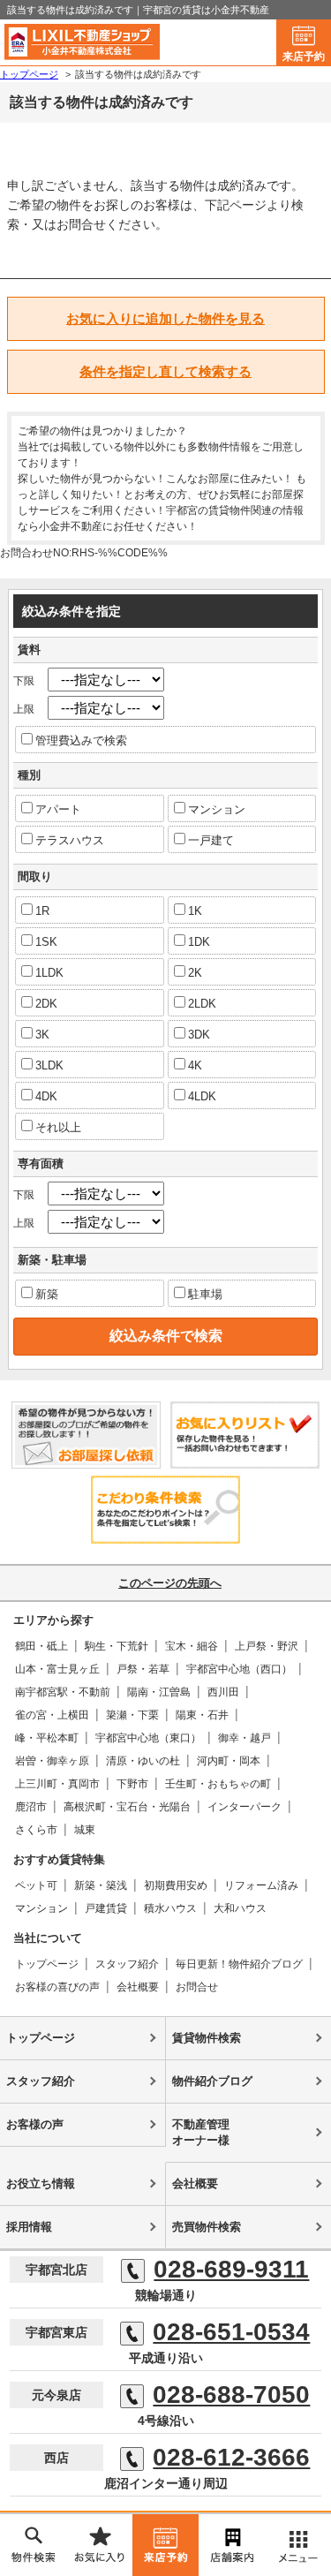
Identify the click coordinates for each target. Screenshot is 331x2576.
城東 (85, 1830)
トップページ (47, 1964)
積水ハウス (170, 1908)
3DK (199, 1035)
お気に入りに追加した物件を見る (165, 318)
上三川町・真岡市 (57, 1784)
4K (195, 1065)
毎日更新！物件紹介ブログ (239, 1964)
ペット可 (36, 1885)
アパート (58, 809)
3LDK (49, 1065)
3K (42, 1035)
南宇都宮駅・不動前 (63, 1692)
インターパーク (244, 1807)
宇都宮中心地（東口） (148, 1738)
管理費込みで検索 (81, 740)
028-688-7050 (231, 2395)
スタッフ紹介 (127, 1964)
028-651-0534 (231, 2332)
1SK (46, 942)
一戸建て (211, 840)
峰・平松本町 (47, 1738)
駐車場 (205, 1294)
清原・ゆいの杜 (143, 1761)
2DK (46, 1004)
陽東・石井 (202, 1715)
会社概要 (138, 1987)
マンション (217, 809)
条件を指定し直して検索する (165, 371)
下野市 (132, 1784)
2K (195, 973)
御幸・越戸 (244, 1738)
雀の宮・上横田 (52, 1715)
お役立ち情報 (41, 2183)
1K (195, 911)
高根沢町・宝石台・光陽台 (127, 1807)
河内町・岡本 (229, 1761)
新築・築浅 (101, 1885)
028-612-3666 (231, 2458)
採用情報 (29, 2227)
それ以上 (58, 1127)
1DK (199, 942)
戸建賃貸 (106, 1908)
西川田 (223, 1692)
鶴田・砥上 (41, 1646)
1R (42, 911)
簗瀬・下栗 (132, 1715)
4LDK (202, 1096)
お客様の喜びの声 (57, 1987)
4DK (46, 1096)
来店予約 (304, 57)
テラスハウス (70, 840)
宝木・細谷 (192, 1646)
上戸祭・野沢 (267, 1646)
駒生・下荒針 (117, 1646)
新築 (47, 1294)
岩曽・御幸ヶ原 (52, 1761)
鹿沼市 (31, 1807)
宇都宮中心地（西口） (239, 1669)
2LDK (202, 1004)
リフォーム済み (261, 1885)
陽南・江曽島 (159, 1692)
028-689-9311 (231, 2270)
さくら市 (36, 1830)
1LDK (49, 973)
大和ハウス (240, 1908)
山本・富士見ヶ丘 (57, 1669)
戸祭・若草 (143, 1669)
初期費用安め (176, 1885)
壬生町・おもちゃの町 (218, 1784)
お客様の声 (35, 2124)
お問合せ (197, 1987)
